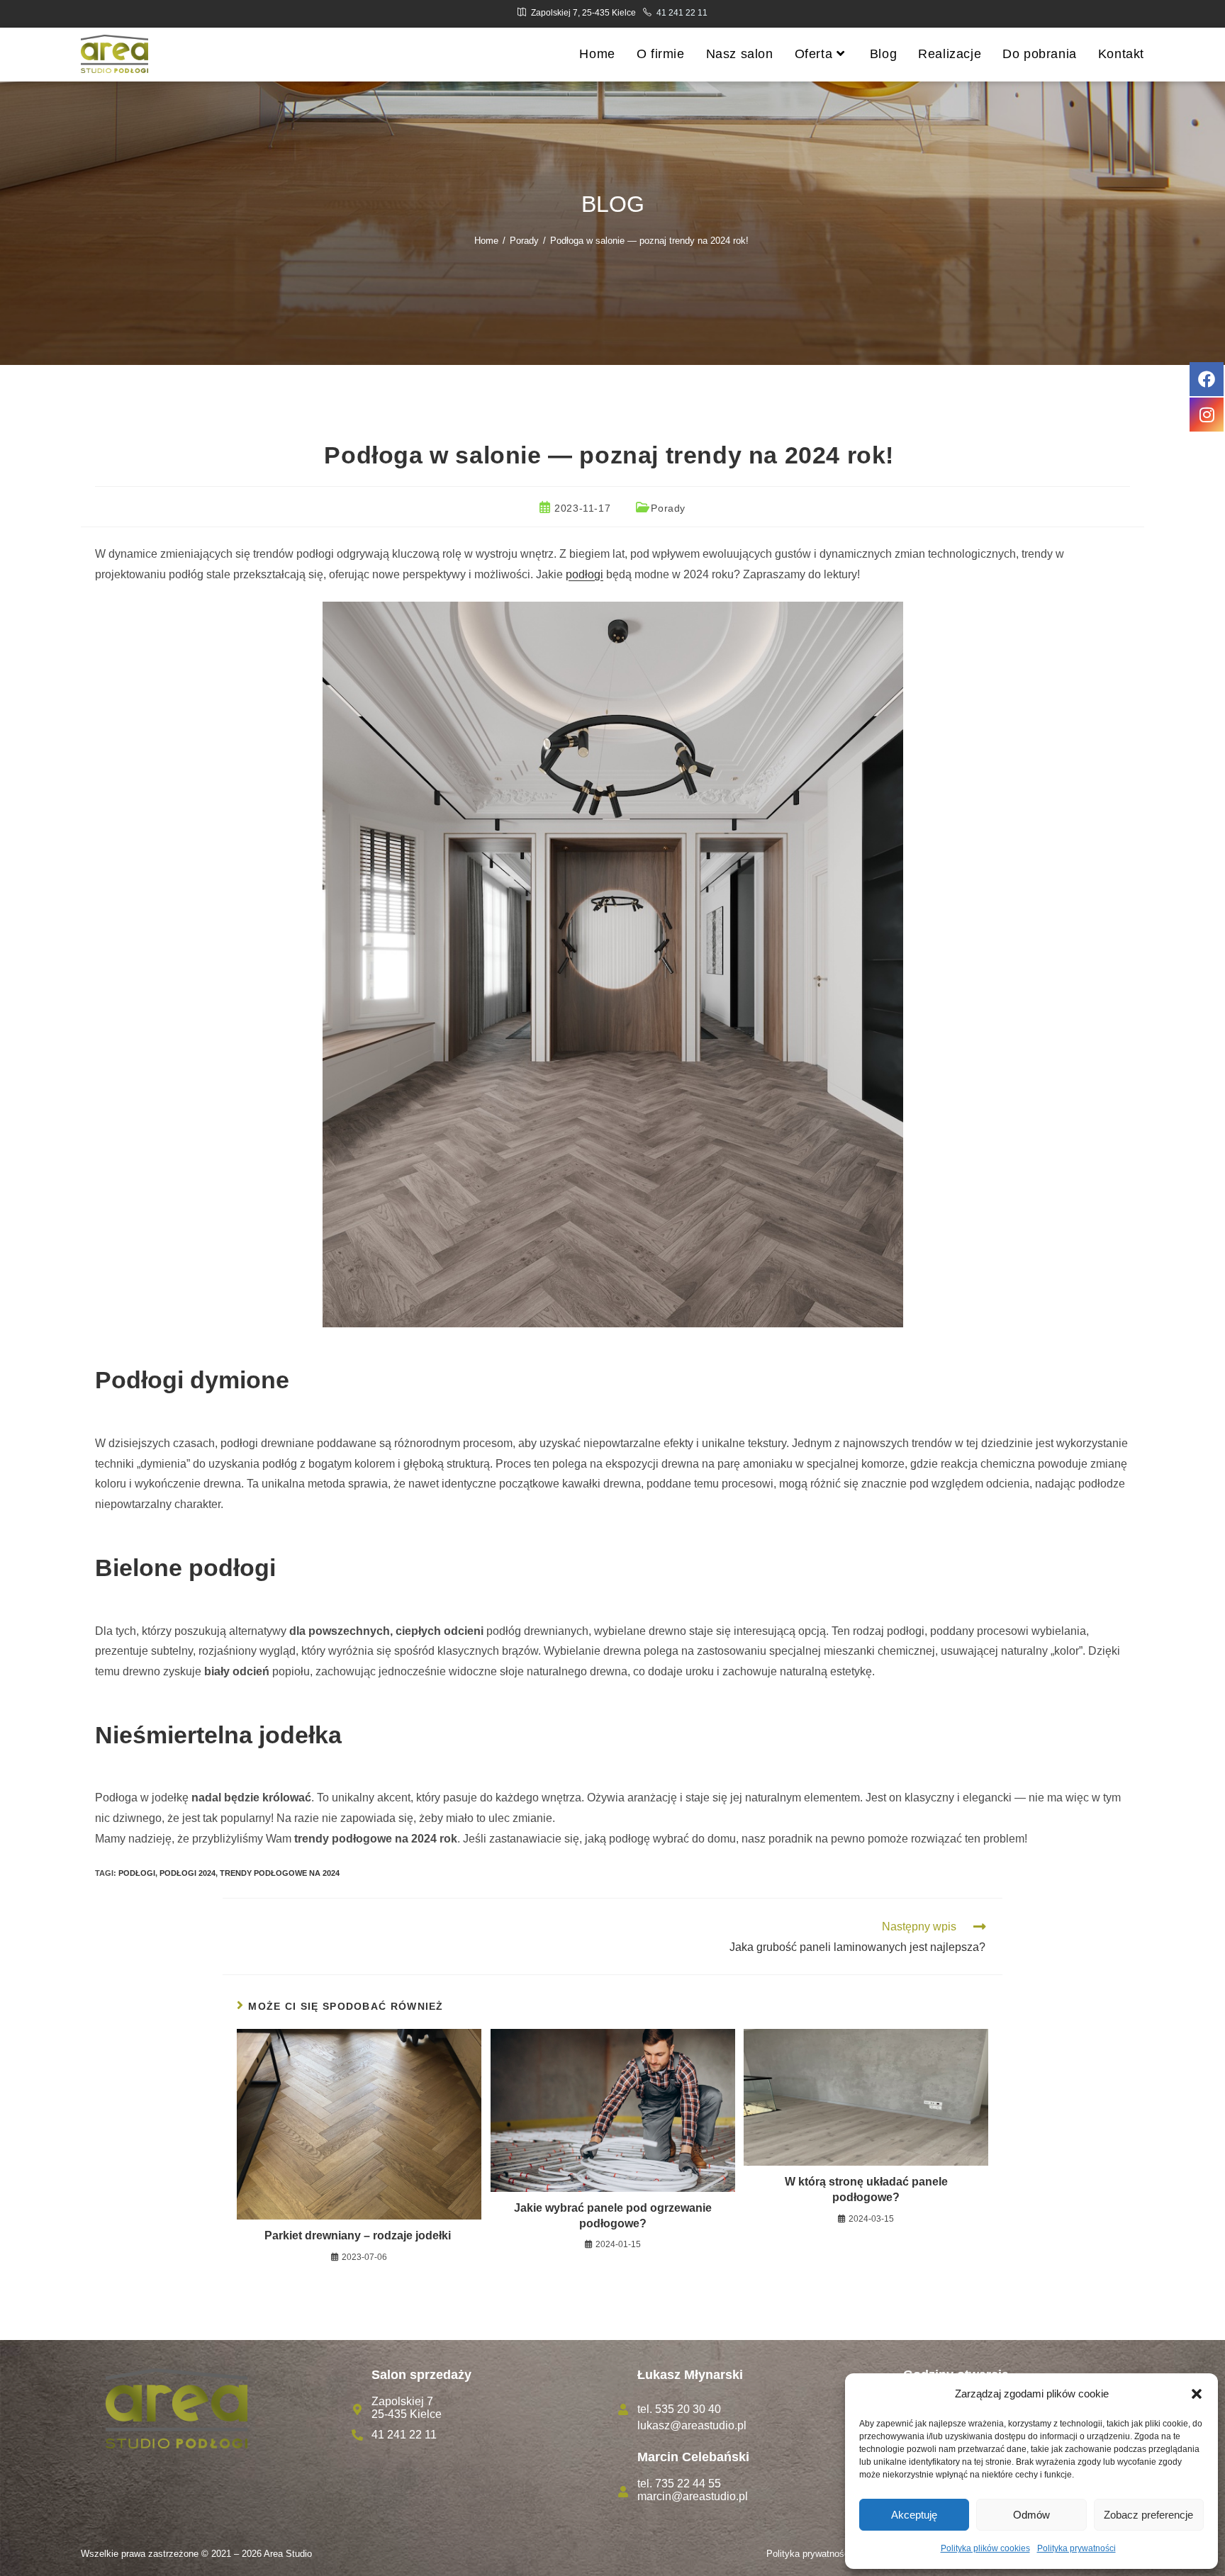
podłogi (584, 574)
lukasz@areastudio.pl (692, 2425)
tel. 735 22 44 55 (679, 2484)
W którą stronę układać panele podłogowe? (866, 2189)
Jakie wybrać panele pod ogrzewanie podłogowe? (613, 2216)
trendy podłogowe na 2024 (280, 1873)
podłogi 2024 (188, 1873)
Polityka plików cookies (985, 2548)
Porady (668, 508)
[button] (1197, 2394)
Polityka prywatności (1076, 2548)
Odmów (1031, 2515)
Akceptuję (914, 2515)
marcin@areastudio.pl (693, 2496)
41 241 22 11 (682, 13)
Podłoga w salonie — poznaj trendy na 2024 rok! (651, 241)
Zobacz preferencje (1148, 2515)
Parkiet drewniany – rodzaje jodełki (359, 2235)
